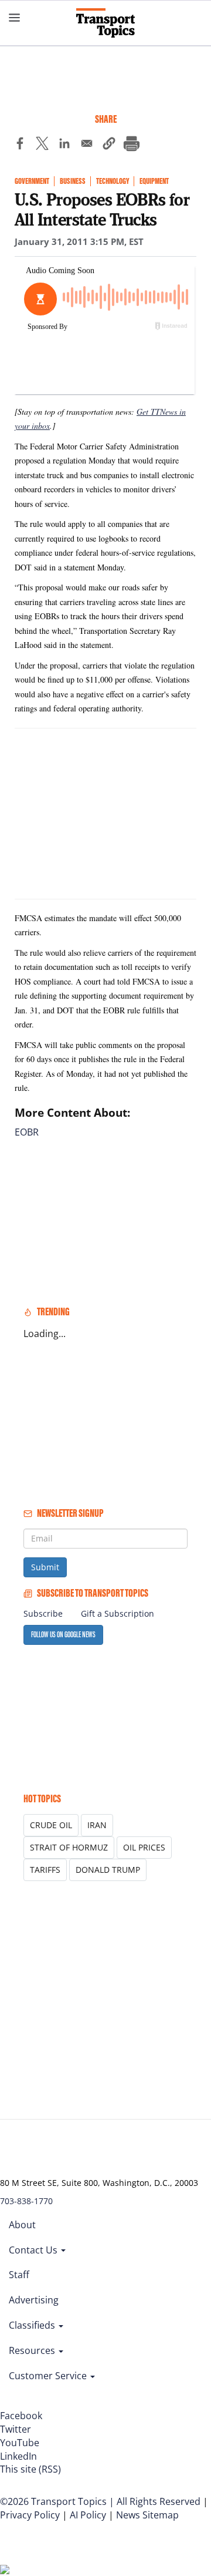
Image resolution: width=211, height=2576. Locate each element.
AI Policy (88, 2515)
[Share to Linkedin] (64, 145)
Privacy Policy (30, 2515)
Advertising (34, 2300)
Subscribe (43, 1613)
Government (32, 181)
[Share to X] (42, 145)
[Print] (131, 145)
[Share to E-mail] (87, 145)
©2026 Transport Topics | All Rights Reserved (100, 2501)
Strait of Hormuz (69, 1847)
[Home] (105, 23)
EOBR (27, 1132)
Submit (45, 1567)
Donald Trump (108, 1870)
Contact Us (34, 2250)
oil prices (144, 1847)
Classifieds (33, 2325)
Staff (19, 2275)
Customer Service (49, 2376)
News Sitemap (147, 2515)
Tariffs (45, 1870)
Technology (113, 181)
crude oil (51, 1825)
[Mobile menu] (15, 18)
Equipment (154, 181)
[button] (109, 145)
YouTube (20, 2443)
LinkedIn (18, 2456)
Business (73, 181)
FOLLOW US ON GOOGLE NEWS (63, 1635)
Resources (33, 2350)
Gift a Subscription (118, 1613)
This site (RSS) (30, 2469)
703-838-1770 (26, 2201)
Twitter (16, 2429)
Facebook (21, 2416)
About (22, 2225)
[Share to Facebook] (20, 145)
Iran (97, 1825)
